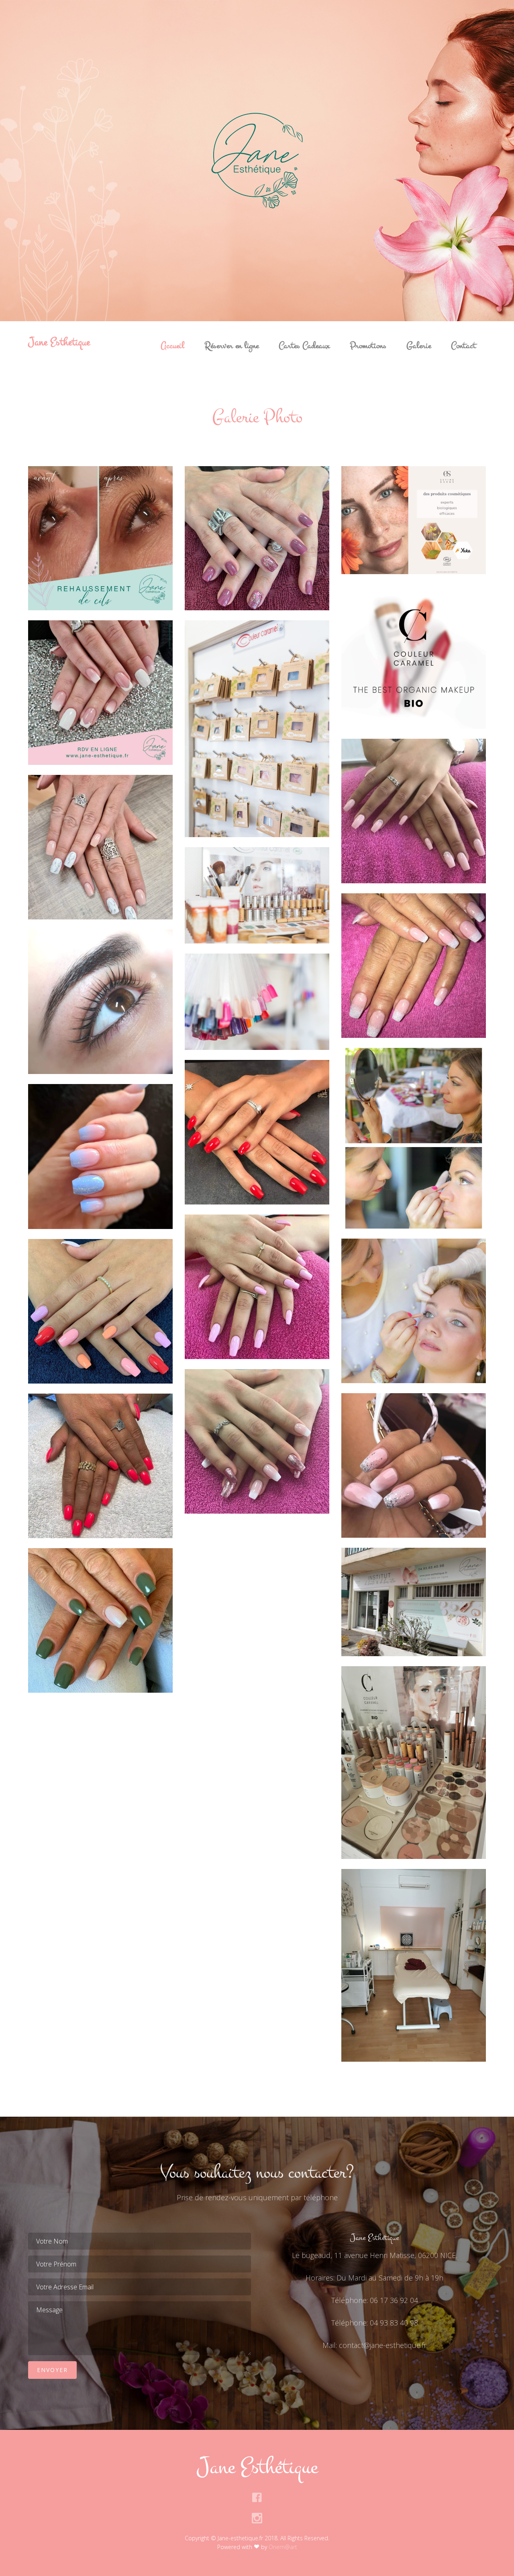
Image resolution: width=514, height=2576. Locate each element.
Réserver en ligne (232, 346)
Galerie (419, 346)
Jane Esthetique (59, 342)
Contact (463, 346)
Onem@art (283, 2547)
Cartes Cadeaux (304, 346)
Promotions (368, 346)
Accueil (172, 346)
